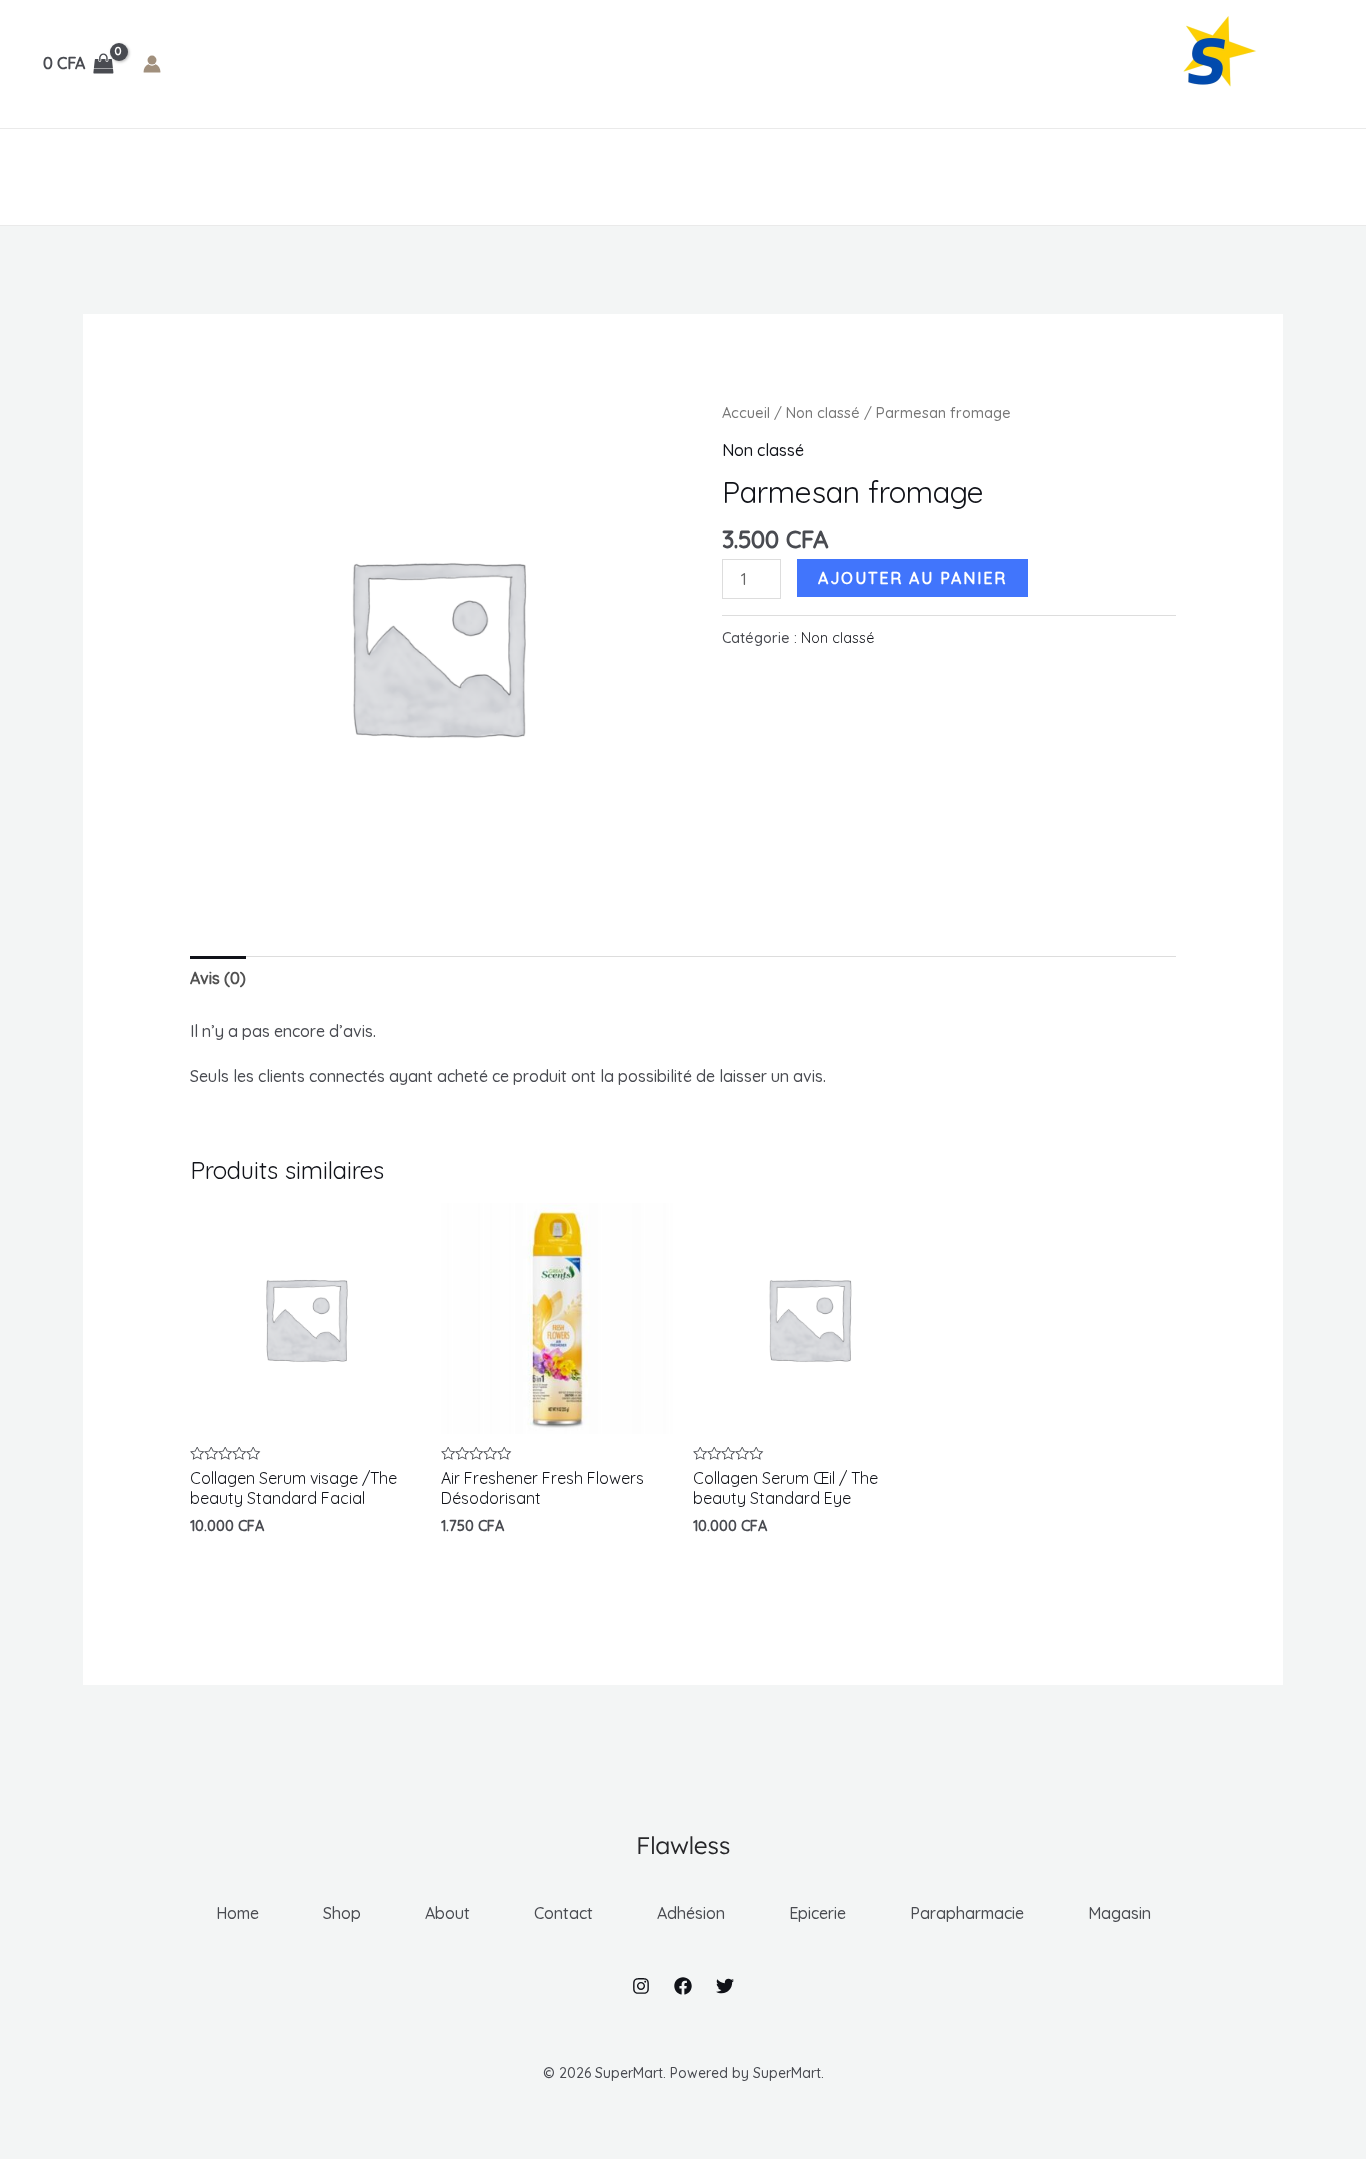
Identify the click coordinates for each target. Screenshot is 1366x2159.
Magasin (790, 176)
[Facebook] (683, 1986)
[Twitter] (725, 1986)
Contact (297, 176)
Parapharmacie (650, 176)
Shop (132, 176)
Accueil (746, 412)
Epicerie (513, 176)
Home (61, 176)
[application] (444, 177)
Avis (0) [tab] (218, 978)
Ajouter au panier (912, 578)
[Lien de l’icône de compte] (152, 64)
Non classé (823, 412)
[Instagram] (641, 1986)
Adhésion (398, 176)
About (207, 176)
